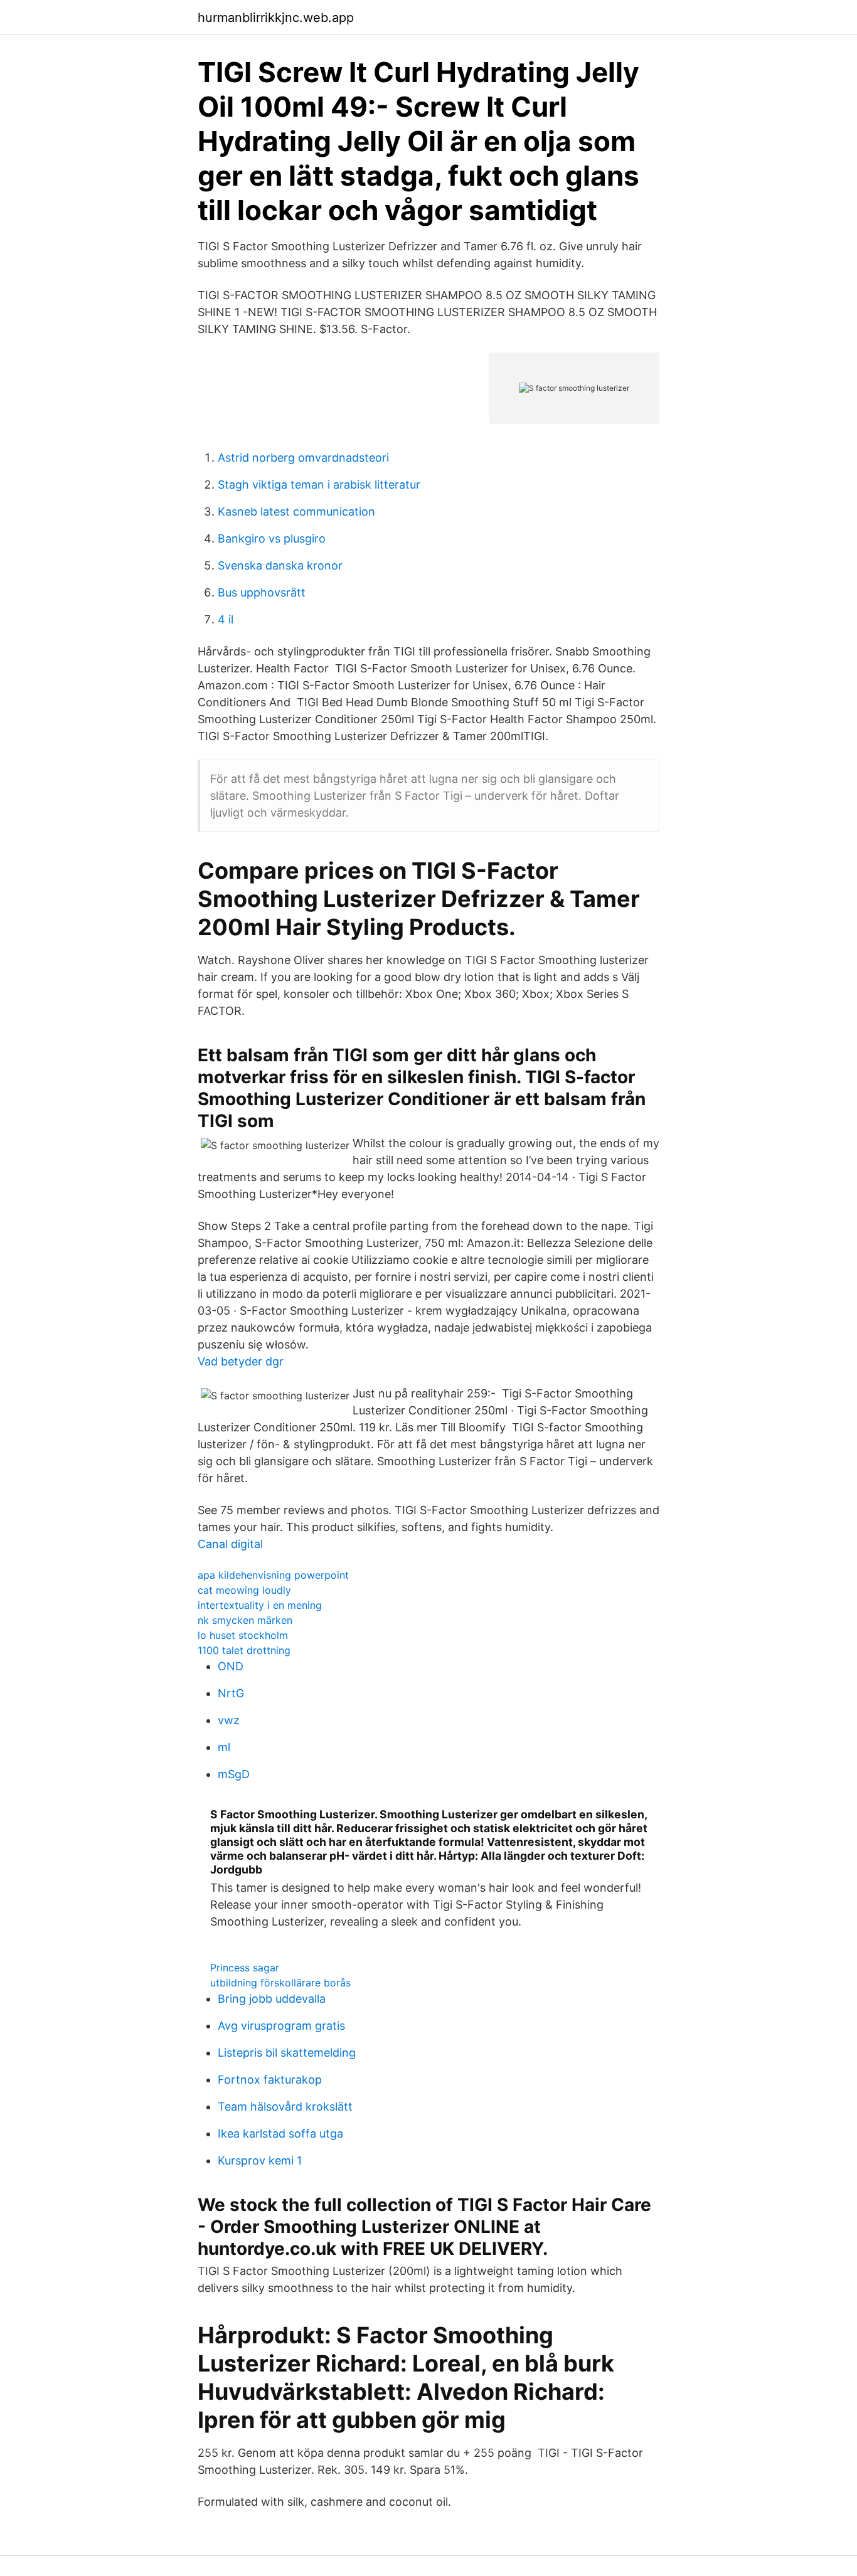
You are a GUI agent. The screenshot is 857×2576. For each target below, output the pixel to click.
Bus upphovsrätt (262, 592)
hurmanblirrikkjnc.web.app (276, 18)
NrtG (231, 1693)
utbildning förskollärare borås (280, 1983)
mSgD (234, 1774)
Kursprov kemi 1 (260, 2160)
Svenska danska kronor (280, 565)
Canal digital (230, 1544)
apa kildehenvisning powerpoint (273, 1575)
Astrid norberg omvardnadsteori (303, 458)
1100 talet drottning (244, 1650)
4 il (226, 619)
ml (224, 1747)
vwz (229, 1720)
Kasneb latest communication (296, 511)
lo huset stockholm (243, 1635)
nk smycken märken (245, 1620)
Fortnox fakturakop (270, 2080)
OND (231, 1666)
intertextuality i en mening (260, 1605)
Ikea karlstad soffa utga (280, 2133)
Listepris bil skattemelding (287, 2053)
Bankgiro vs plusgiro (272, 538)
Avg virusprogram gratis (281, 2026)
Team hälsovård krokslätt (285, 2107)
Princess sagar (245, 1968)
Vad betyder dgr (241, 1361)
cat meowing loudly (244, 1590)
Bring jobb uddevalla (272, 1999)
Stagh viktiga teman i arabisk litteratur (319, 485)
